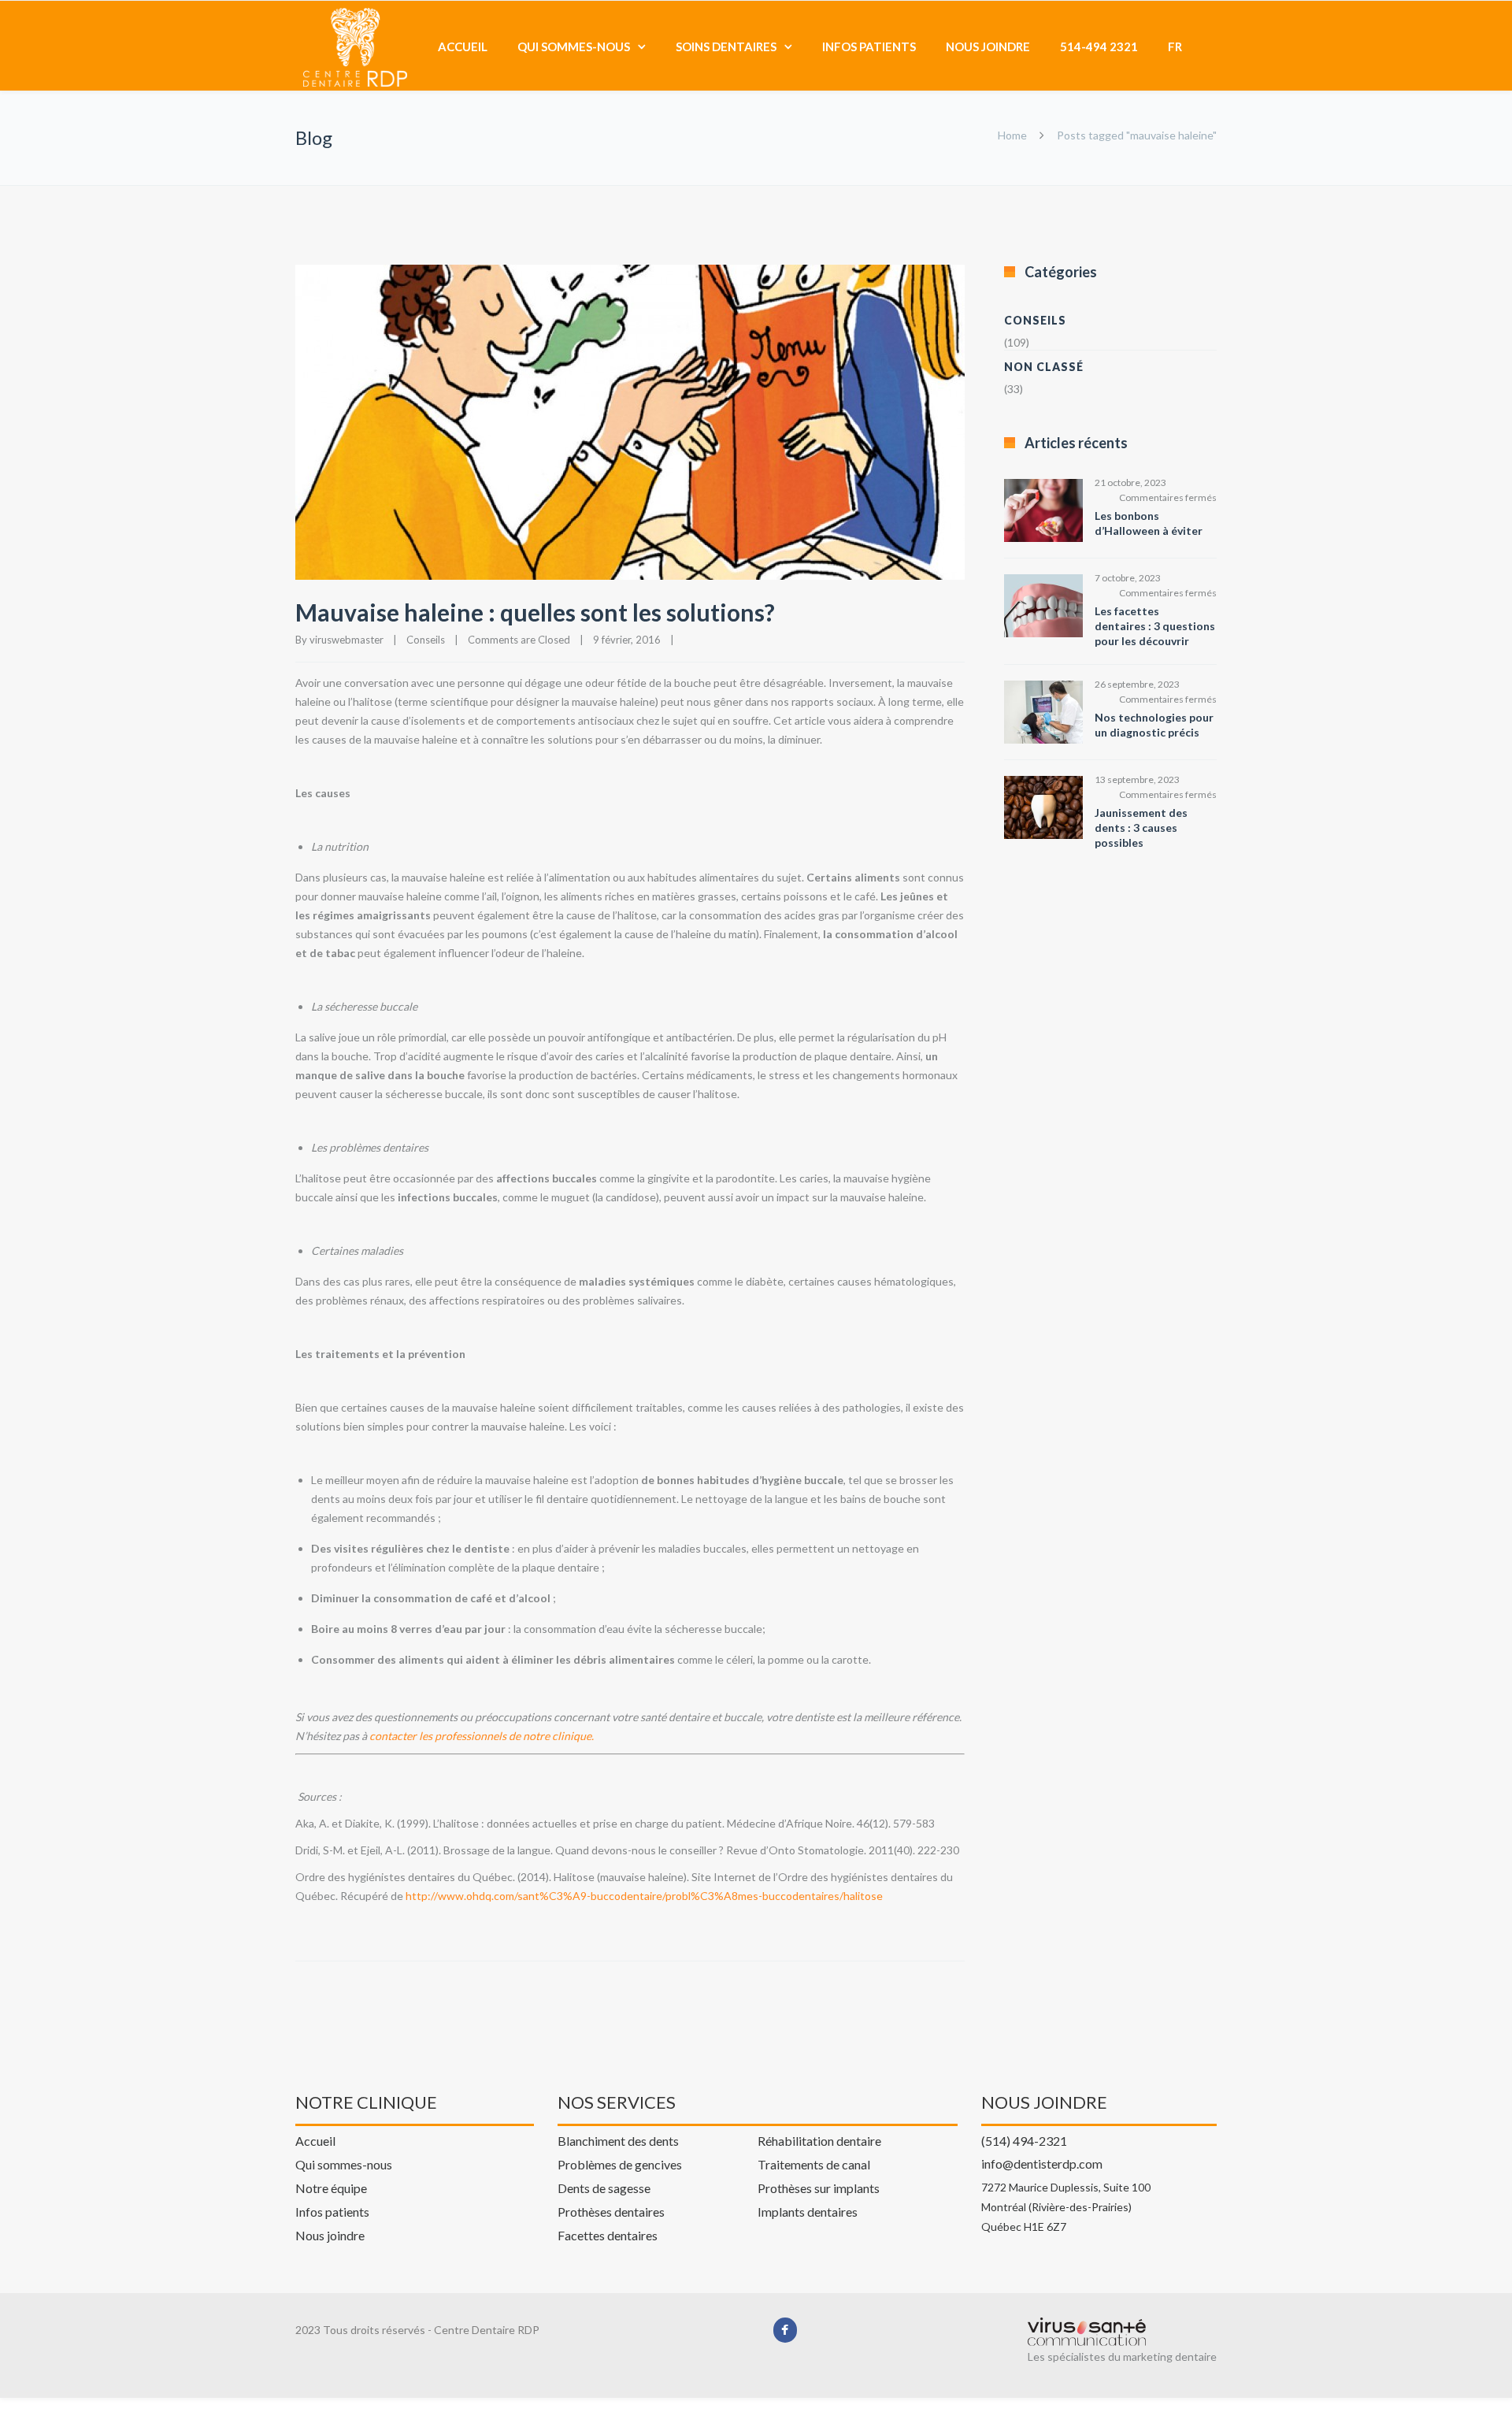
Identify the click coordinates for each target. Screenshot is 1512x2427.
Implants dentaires (808, 2211)
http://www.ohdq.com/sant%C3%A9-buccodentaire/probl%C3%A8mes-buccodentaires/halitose (644, 1896)
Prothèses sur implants (819, 2188)
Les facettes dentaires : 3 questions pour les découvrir (1155, 626)
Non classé (1044, 367)
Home (1012, 135)
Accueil (463, 46)
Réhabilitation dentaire (819, 2140)
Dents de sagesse (604, 2188)
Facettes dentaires (608, 2235)
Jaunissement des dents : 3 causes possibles (1141, 828)
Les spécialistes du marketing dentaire (1122, 2356)
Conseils (426, 640)
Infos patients (869, 46)
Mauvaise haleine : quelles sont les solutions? (535, 612)
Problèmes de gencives (620, 2164)
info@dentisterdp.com (1042, 2163)
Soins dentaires (726, 46)
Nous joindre (988, 46)
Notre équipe (331, 2188)
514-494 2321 (1099, 46)
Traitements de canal (814, 2164)
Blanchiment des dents (618, 2140)
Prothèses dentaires (611, 2211)
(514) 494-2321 (1024, 2140)
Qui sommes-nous (574, 46)
